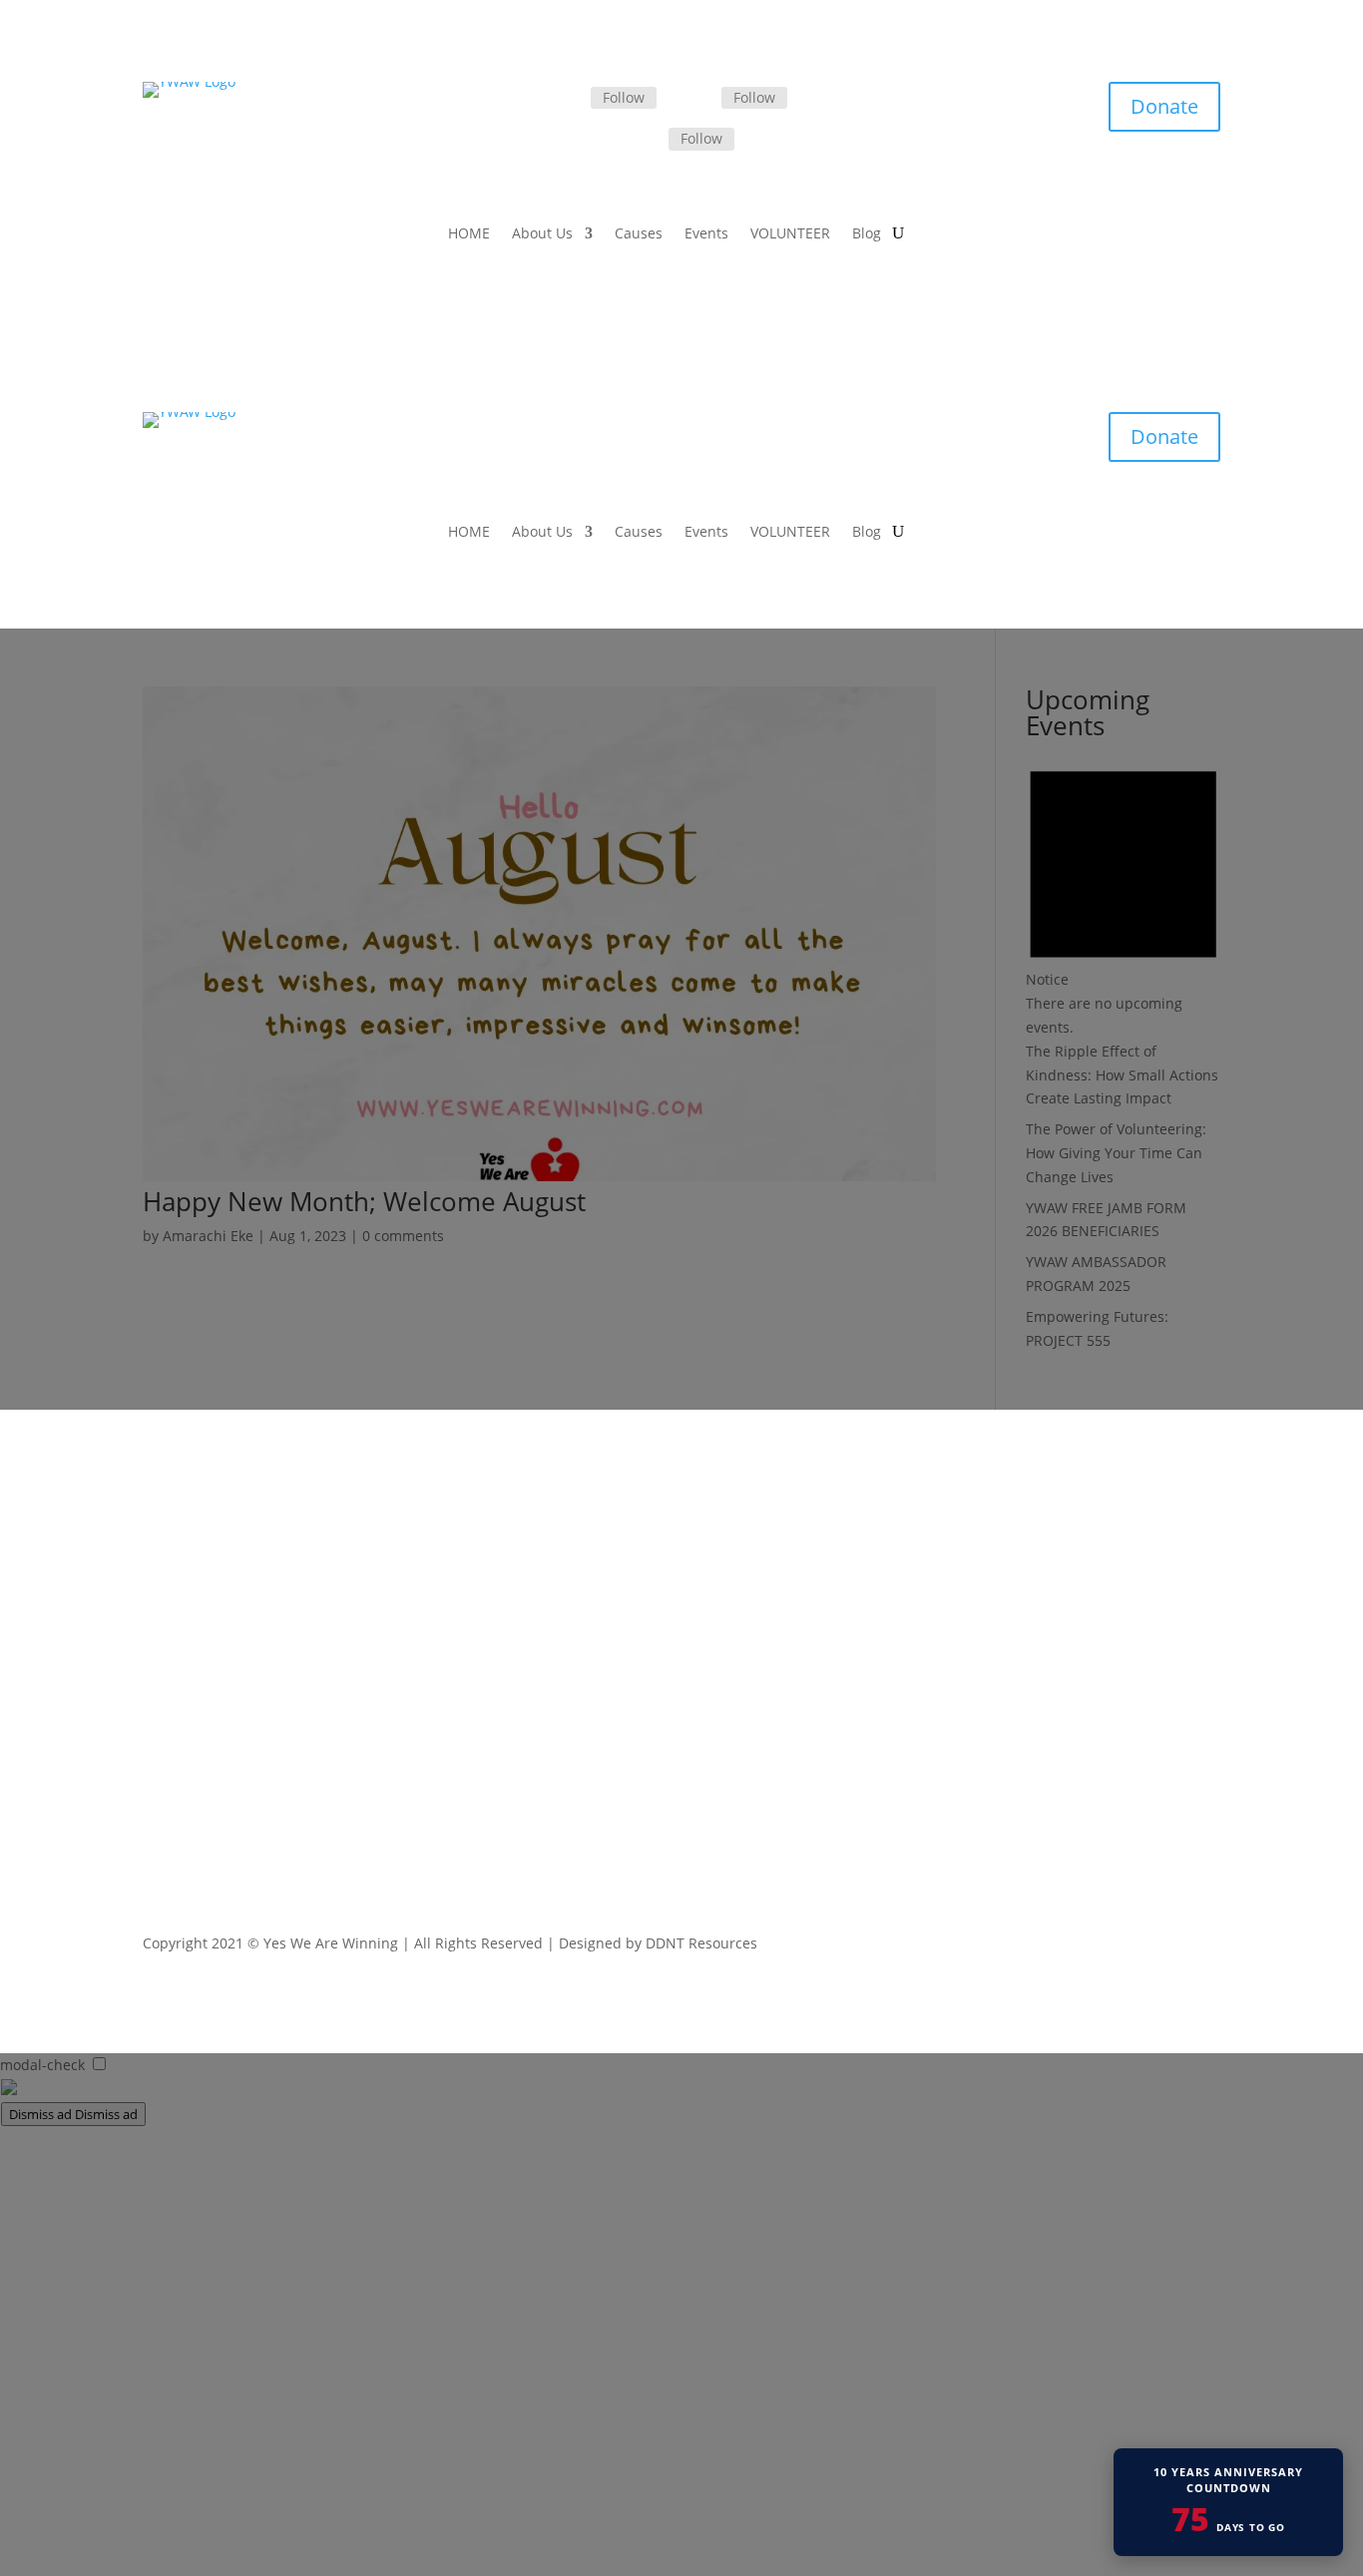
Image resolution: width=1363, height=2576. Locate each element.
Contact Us (572, 1739)
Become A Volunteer (603, 1688)
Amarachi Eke (208, 1236)
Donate (1164, 106)
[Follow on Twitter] (697, 99)
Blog (867, 234)
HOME (469, 234)
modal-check (42, 2065)
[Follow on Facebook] (567, 99)
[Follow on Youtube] (1204, 1947)
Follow (624, 97)
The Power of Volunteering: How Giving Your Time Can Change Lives (1116, 1153)
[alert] (1123, 894)
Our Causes (575, 1636)
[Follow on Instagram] (645, 140)
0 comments (403, 1236)
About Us (542, 234)
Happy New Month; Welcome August (364, 1201)
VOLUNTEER (790, 234)
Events (706, 234)
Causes (639, 234)
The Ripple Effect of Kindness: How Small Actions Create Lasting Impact (1122, 1075)
